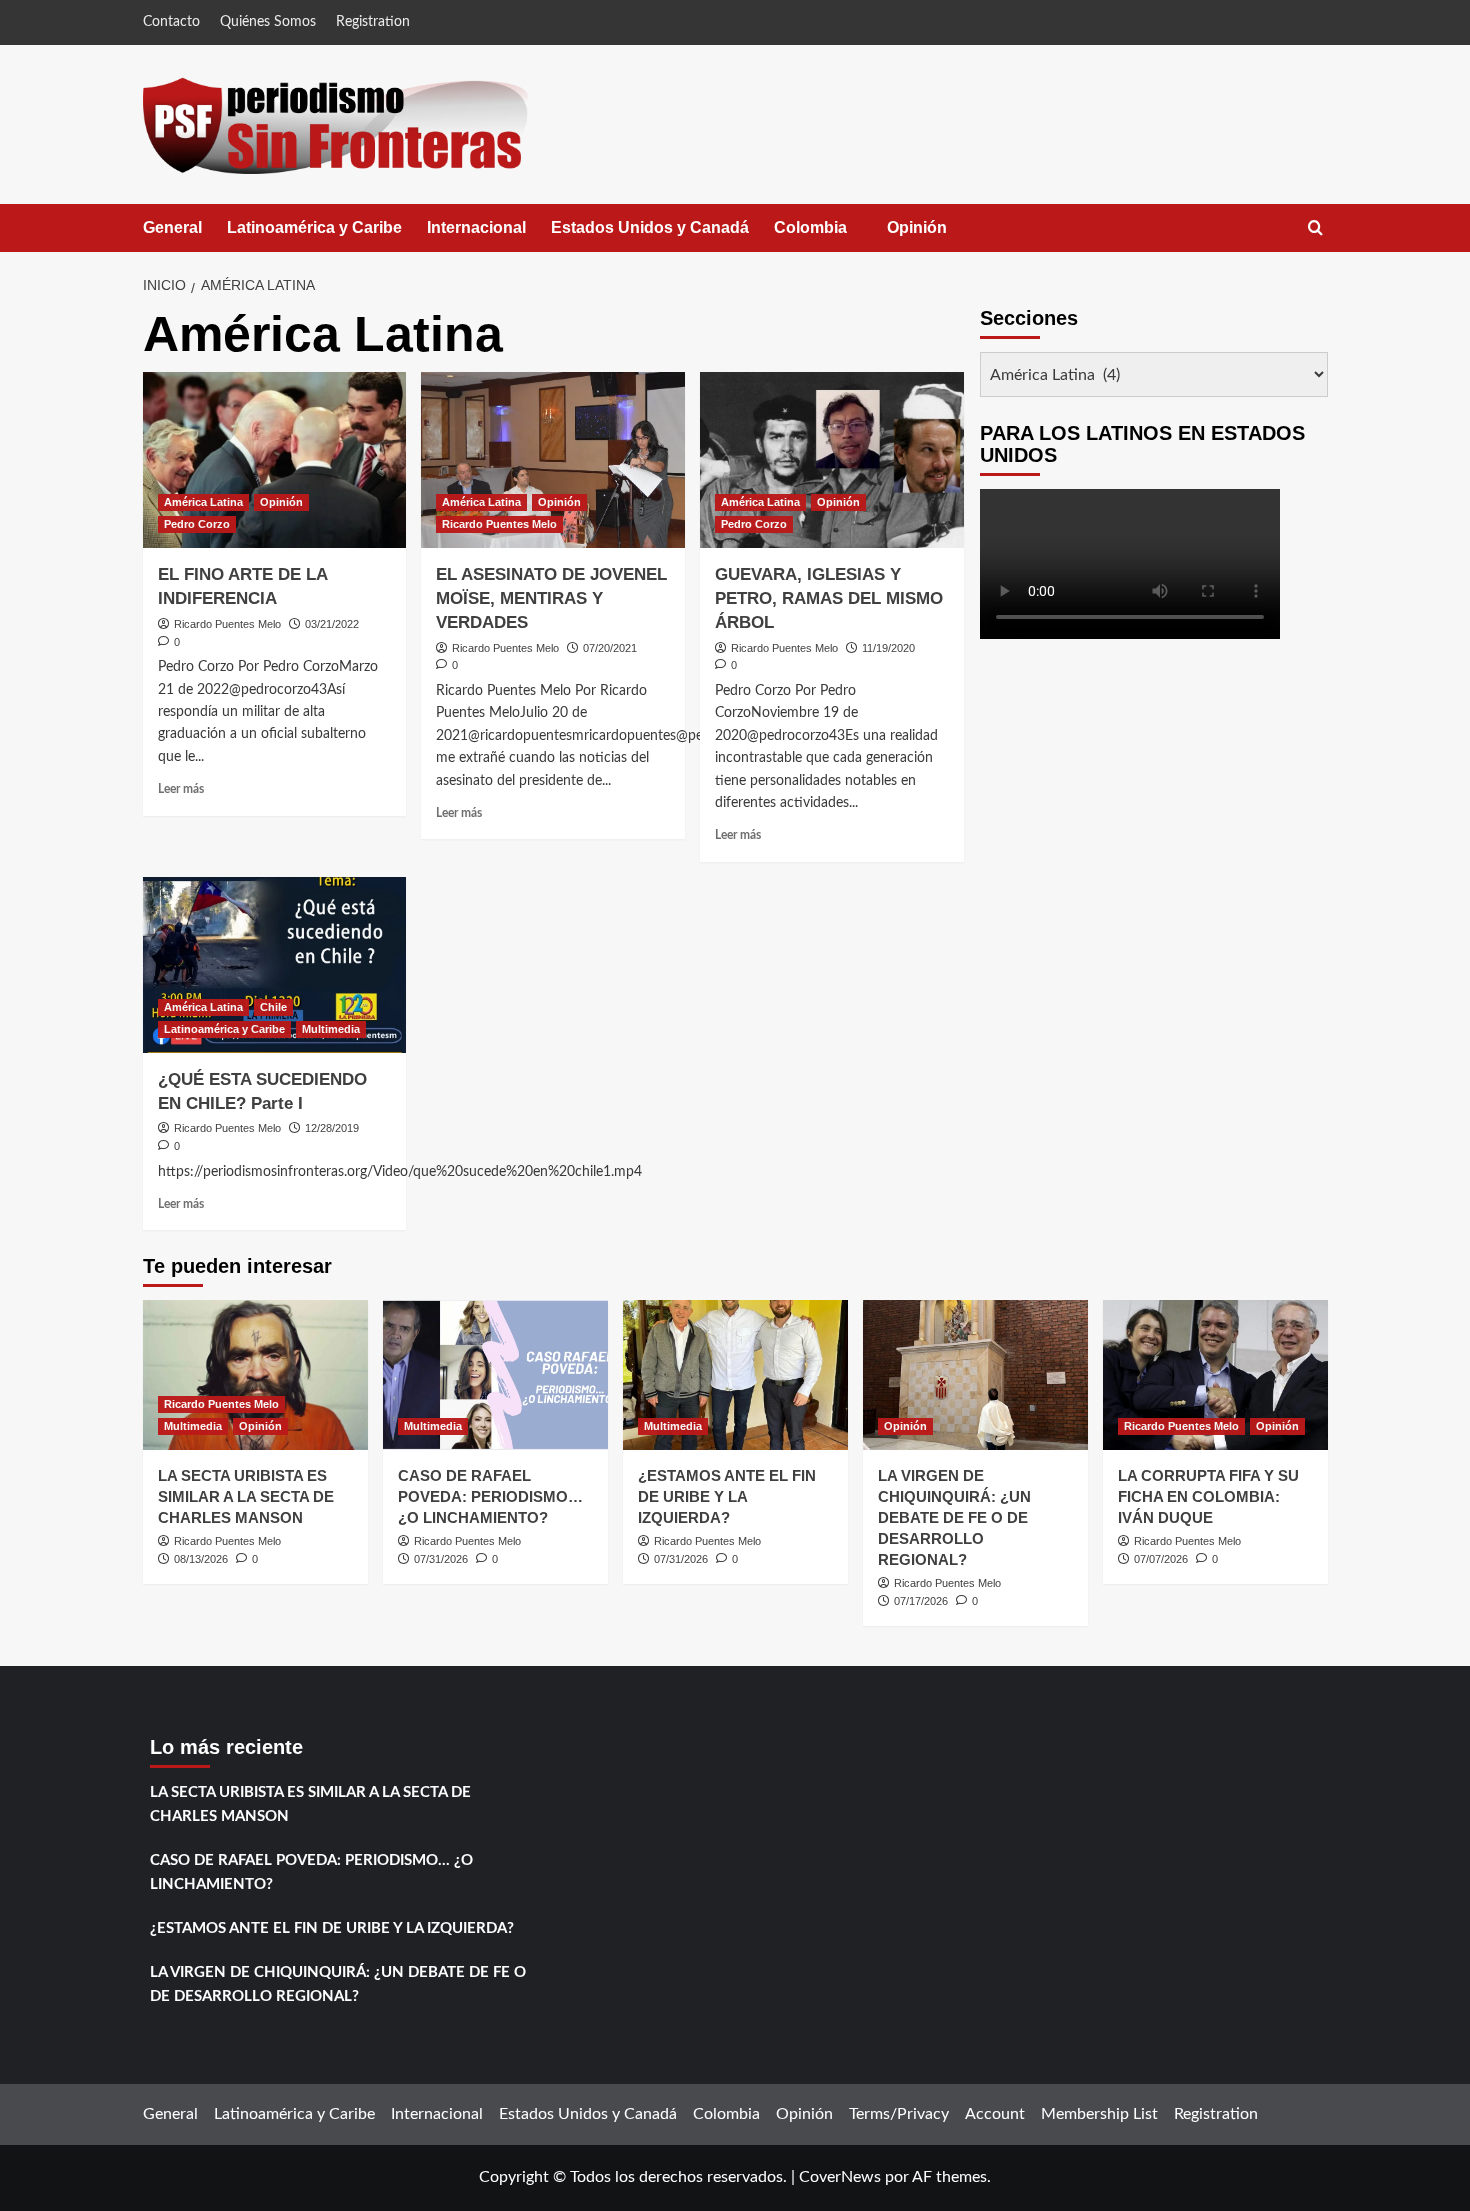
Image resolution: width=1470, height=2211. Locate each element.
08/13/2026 (201, 1559)
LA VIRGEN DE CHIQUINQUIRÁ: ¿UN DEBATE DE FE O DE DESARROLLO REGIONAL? (954, 1517)
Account (995, 2114)
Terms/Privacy (899, 2114)
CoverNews (840, 2177)
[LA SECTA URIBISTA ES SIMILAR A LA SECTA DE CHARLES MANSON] (255, 1375)
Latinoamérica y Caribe (314, 227)
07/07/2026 (1161, 1559)
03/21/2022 (332, 624)
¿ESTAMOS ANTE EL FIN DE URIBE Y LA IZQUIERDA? (727, 1496)
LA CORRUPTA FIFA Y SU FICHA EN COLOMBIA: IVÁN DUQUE (1208, 1496)
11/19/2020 (888, 648)
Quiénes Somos (268, 22)
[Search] (1315, 228)
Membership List (1099, 2114)
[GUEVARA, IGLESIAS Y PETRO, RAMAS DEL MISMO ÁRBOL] (832, 460)
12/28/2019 (332, 1128)
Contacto (171, 22)
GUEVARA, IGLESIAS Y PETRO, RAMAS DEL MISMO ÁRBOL (829, 598)
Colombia (830, 235)
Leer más (181, 789)
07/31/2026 (441, 1559)
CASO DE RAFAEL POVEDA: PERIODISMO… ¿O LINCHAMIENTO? (490, 1496)
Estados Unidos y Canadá (650, 227)
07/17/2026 (921, 1601)
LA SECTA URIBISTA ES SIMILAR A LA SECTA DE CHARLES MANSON (246, 1496)
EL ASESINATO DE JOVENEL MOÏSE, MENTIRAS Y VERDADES (551, 598)
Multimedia (331, 1029)
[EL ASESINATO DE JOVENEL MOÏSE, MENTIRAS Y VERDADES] (553, 460)
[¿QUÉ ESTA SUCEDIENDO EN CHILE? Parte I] (275, 965)
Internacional (476, 227)
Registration (373, 22)
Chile (273, 1007)
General (172, 227)
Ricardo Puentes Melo (227, 624)
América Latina (203, 502)
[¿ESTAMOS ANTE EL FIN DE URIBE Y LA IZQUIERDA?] (735, 1375)
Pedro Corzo (197, 524)
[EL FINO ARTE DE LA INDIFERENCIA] (275, 460)
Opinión (937, 235)
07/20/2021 (610, 648)
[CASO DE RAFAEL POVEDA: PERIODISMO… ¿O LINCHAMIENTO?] (495, 1375)
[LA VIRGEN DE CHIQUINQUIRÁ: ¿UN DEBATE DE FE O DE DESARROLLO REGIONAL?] (975, 1375)
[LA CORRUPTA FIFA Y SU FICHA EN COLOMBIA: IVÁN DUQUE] (1215, 1375)
